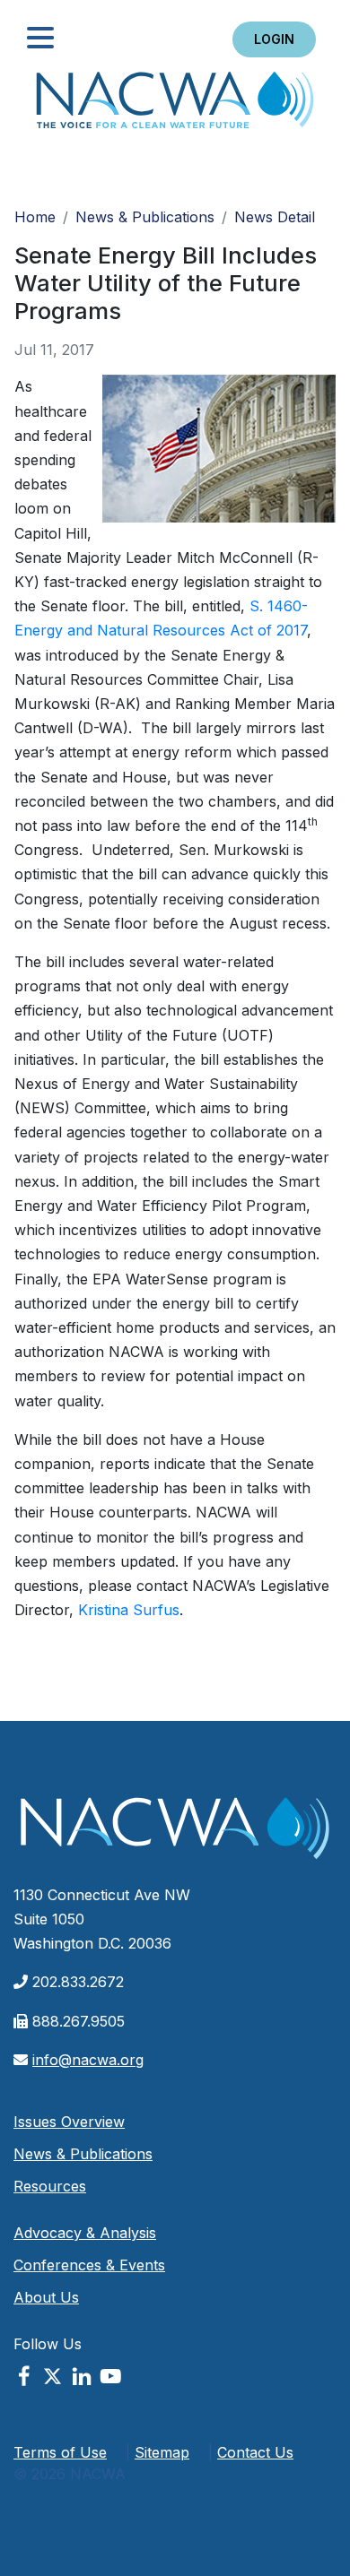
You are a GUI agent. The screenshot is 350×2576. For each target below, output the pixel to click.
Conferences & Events (89, 2265)
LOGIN (274, 39)
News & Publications (145, 217)
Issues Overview (69, 2122)
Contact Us (255, 2452)
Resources (50, 2186)
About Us (46, 2297)
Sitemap (162, 2452)
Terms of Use (60, 2452)
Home (175, 105)
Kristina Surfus (129, 1610)
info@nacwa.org (88, 2060)
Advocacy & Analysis (85, 2233)
